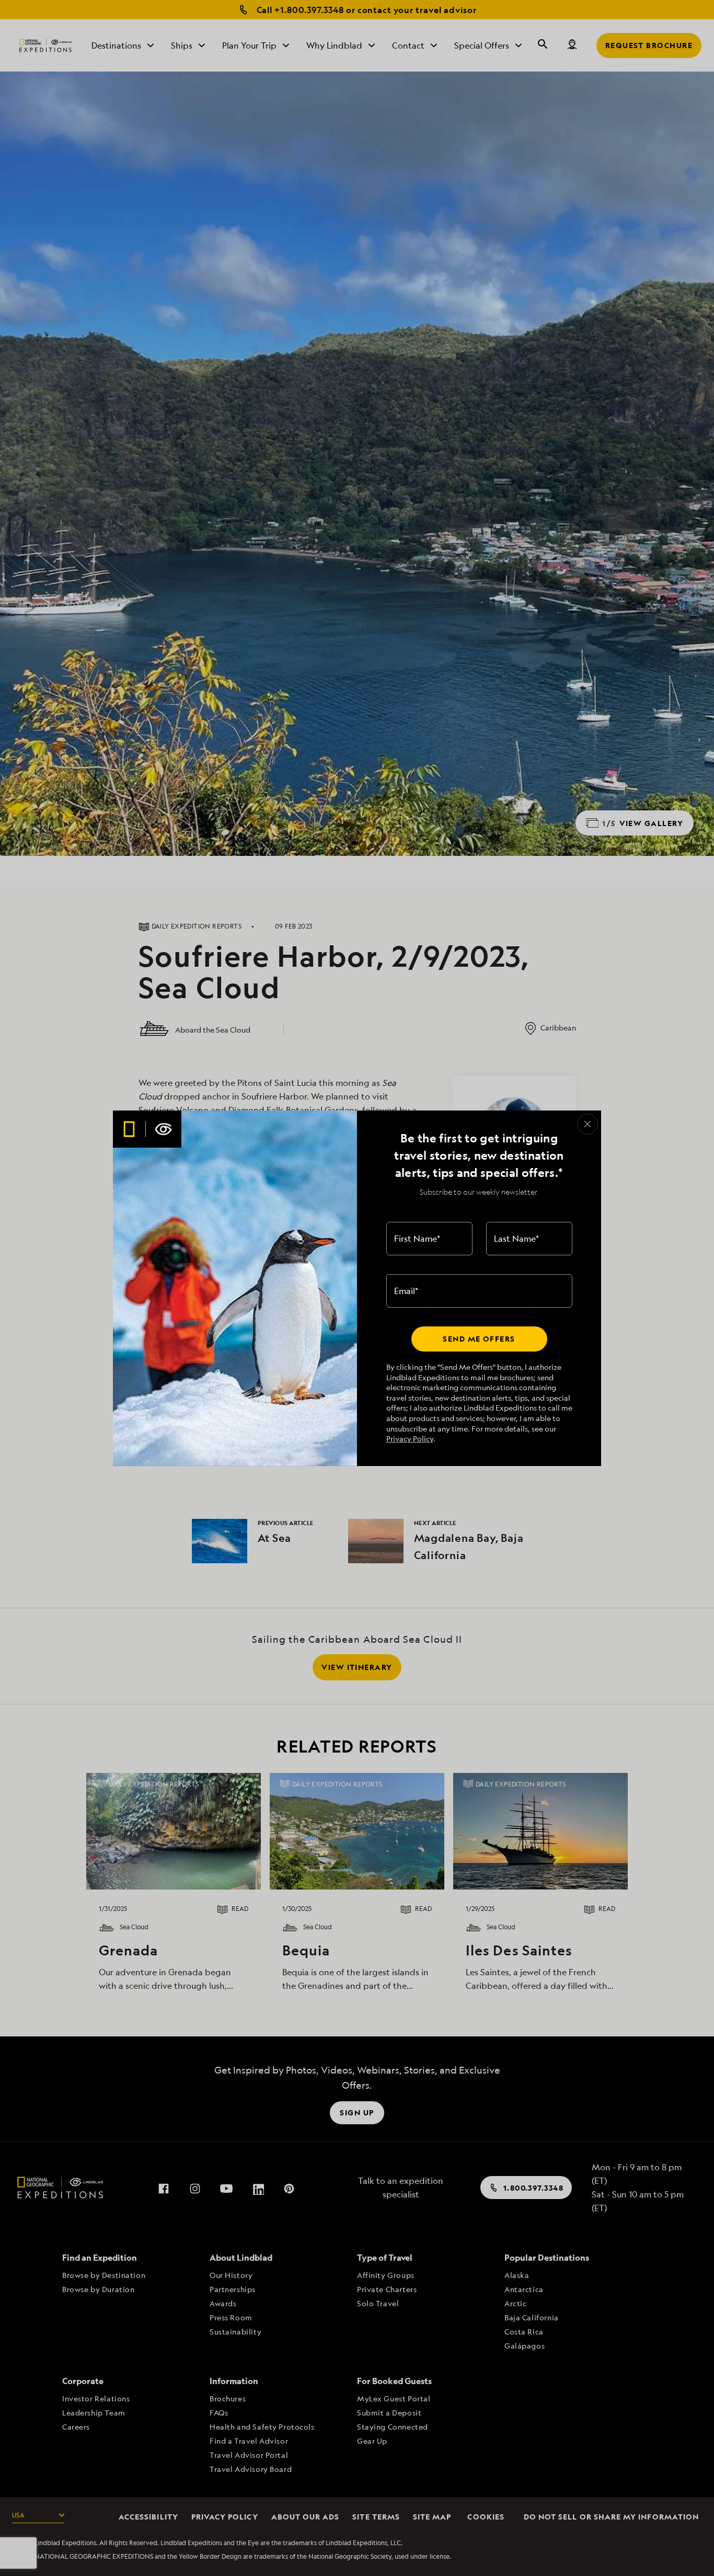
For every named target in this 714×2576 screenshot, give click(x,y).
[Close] (588, 1124)
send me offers (479, 1339)
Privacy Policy (410, 1439)
